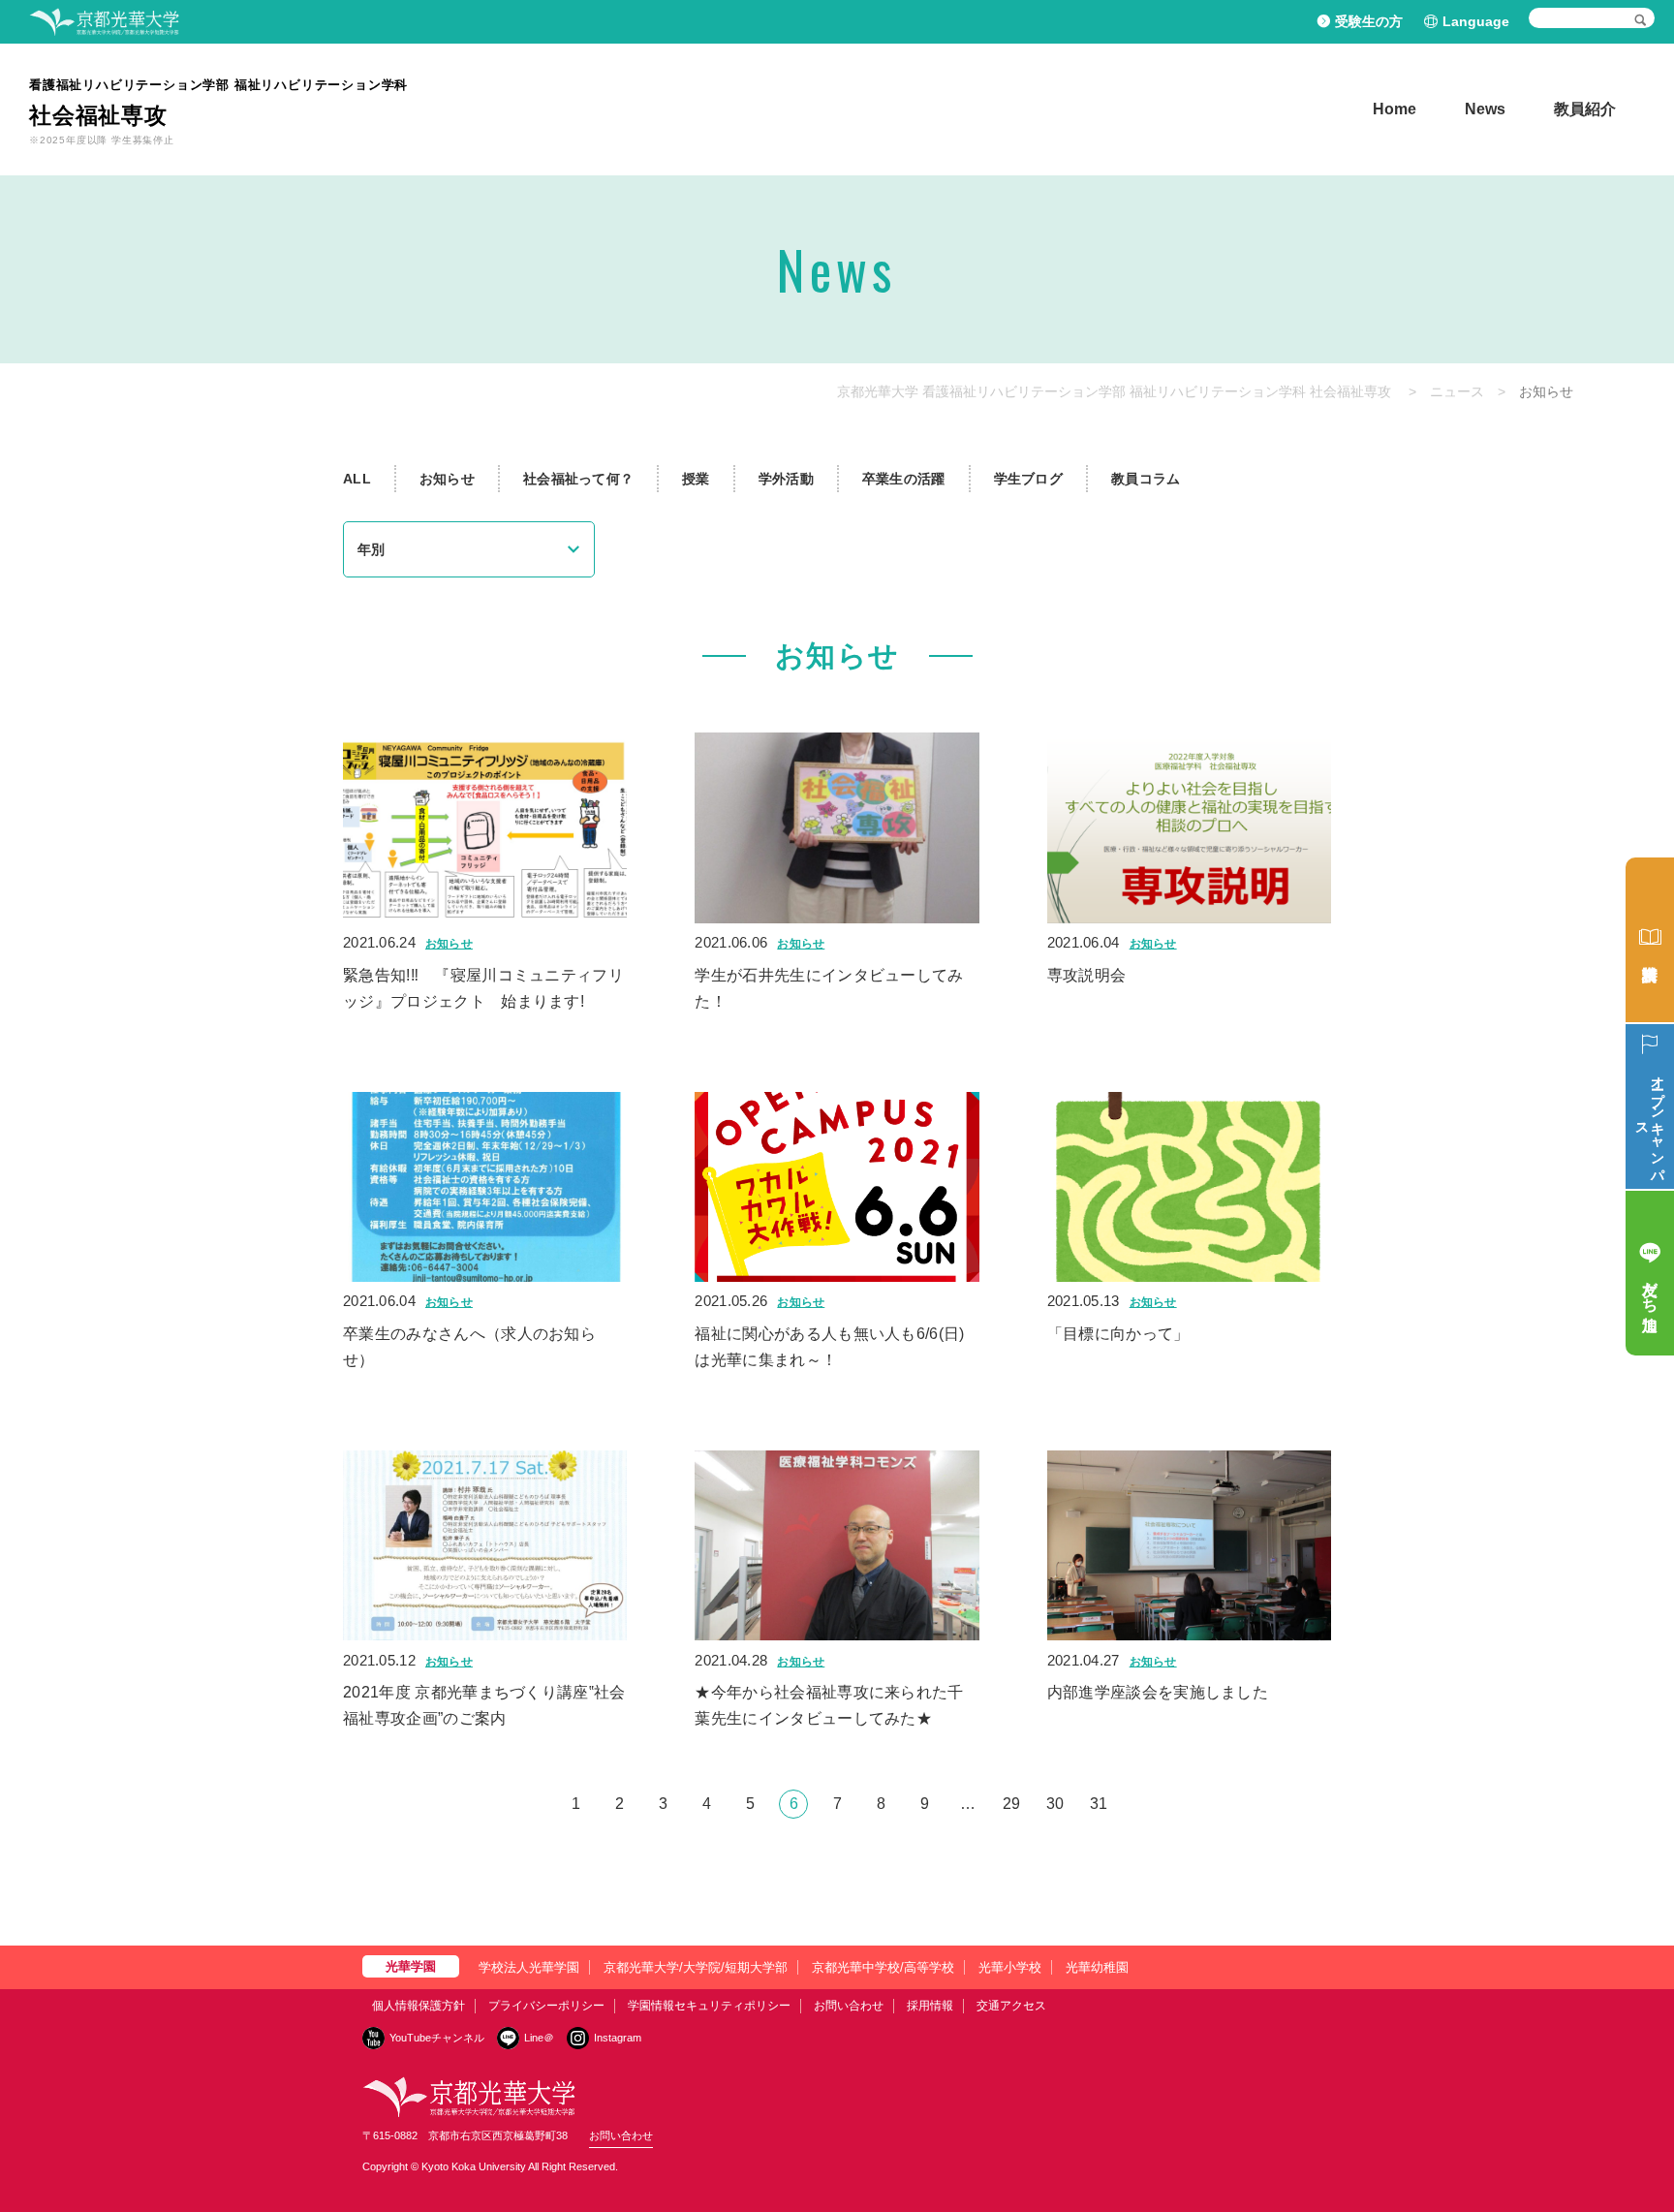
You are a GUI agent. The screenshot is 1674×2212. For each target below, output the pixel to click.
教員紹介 (1585, 109)
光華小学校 (1010, 1967)
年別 (371, 549)
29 (1011, 1804)
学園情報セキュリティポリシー (709, 2006)
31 (1099, 1804)
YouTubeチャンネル (437, 2038)
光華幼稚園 (1097, 1967)
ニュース (1457, 391)
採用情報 (930, 2006)
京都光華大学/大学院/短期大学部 (696, 1967)
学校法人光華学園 (529, 1967)
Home (1395, 109)
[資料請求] (1650, 940)
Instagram (618, 2038)
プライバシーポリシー (546, 2006)
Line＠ (539, 2038)
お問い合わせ (849, 2006)
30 (1055, 1804)
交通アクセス (1011, 2006)
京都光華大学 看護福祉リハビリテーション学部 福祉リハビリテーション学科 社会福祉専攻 (1114, 391)
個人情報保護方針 (418, 2006)
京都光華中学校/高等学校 (883, 1967)
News (1485, 109)
